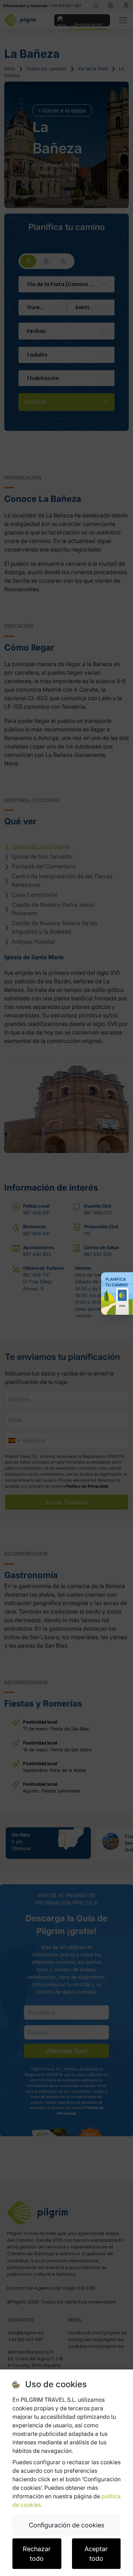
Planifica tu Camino (117, 1282)
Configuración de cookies (66, 2525)
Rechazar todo (37, 2554)
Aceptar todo (96, 2554)
